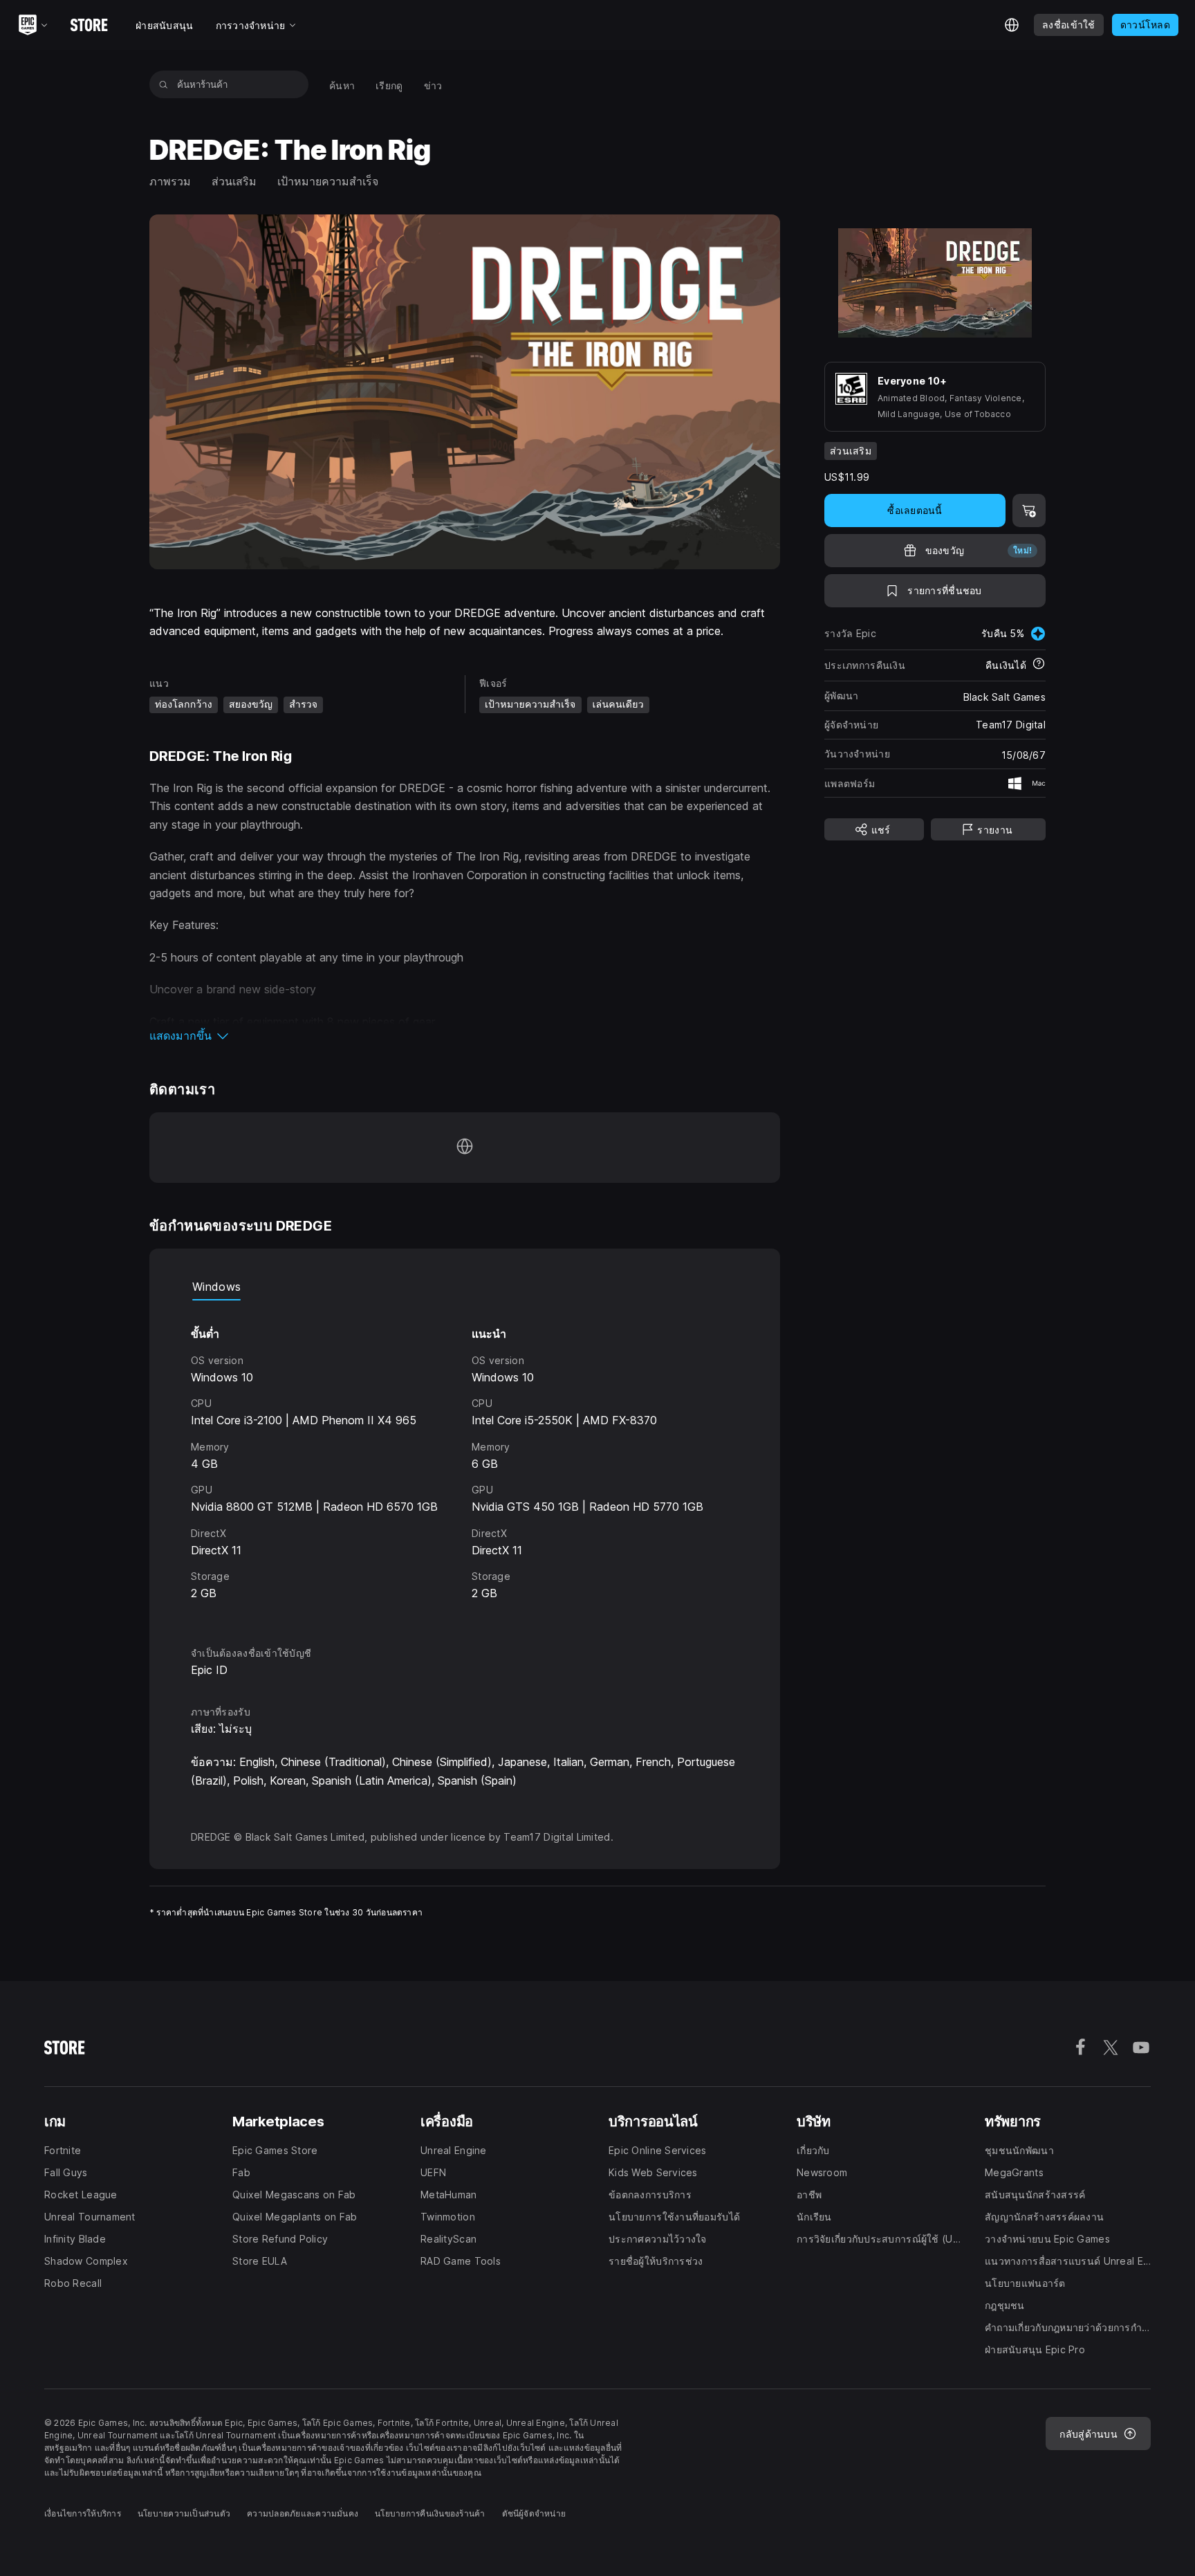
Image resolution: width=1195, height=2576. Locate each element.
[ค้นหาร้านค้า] (164, 84)
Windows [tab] (216, 1287)
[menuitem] (342, 85)
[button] (465, 1036)
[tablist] (465, 1287)
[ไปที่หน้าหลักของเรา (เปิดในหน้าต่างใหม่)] (465, 1148)
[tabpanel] (465, 1461)
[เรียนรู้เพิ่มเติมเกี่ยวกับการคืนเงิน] (1039, 665)
